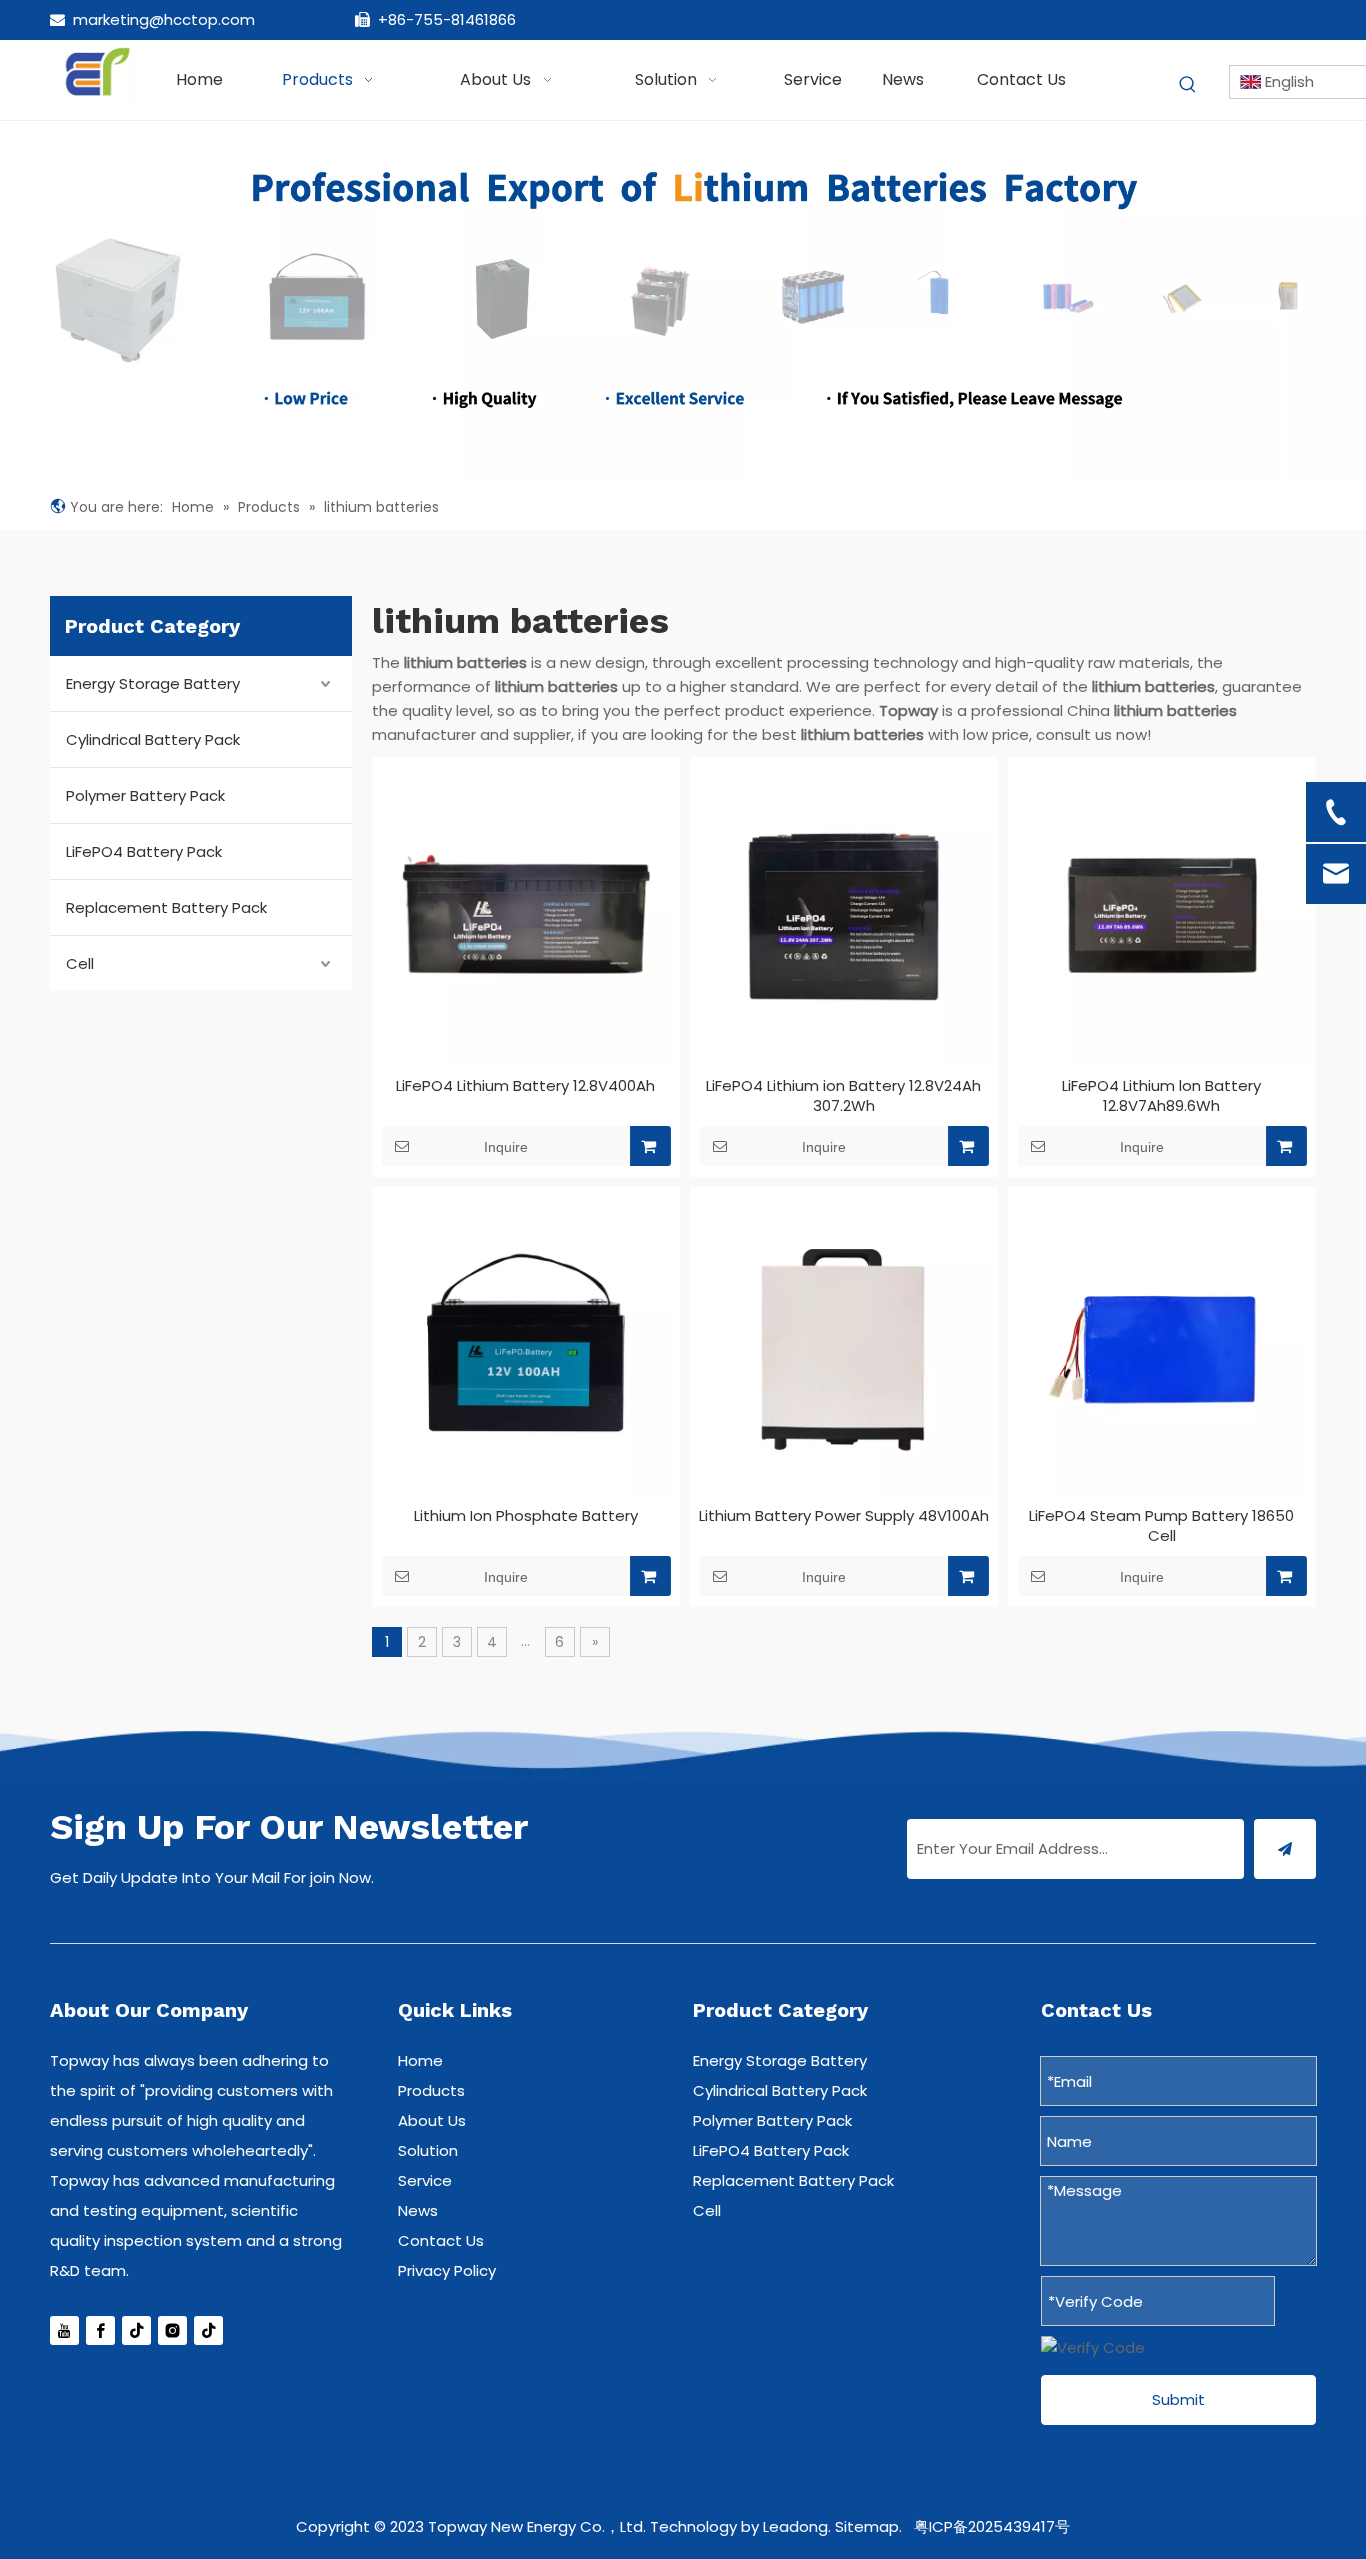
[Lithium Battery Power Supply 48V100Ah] (844, 1347)
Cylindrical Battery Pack (153, 739)
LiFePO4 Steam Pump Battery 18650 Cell (1161, 1526)
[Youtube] (64, 2330)
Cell (80, 963)
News (418, 2210)
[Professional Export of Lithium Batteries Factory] (683, 301)
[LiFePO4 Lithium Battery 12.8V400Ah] (526, 917)
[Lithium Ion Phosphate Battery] (526, 1347)
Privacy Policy (447, 2270)
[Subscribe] (1285, 1849)
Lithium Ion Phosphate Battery (526, 1516)
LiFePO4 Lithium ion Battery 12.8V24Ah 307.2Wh (843, 1096)
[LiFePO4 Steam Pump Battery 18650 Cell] (1162, 1347)
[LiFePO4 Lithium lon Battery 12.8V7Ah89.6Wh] (1162, 917)
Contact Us (441, 2240)
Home (420, 2060)
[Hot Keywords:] (1188, 85)
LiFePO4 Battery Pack (144, 851)
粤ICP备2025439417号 (992, 2526)
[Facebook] (100, 2330)
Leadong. (797, 2526)
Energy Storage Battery (153, 683)
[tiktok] (208, 2330)
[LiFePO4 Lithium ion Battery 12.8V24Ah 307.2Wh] (844, 917)
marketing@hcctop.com (164, 19)
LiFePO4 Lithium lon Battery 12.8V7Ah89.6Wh (1161, 1096)
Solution (428, 2150)
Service (425, 2180)
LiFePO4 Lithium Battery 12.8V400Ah (525, 1086)
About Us (432, 2120)
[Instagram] (172, 2330)
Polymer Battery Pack (145, 795)
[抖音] (136, 2330)
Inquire (506, 1147)
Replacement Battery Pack (166, 907)
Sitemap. (868, 2526)
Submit (1178, 2399)
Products (431, 2090)
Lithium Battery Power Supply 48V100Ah (844, 1516)
